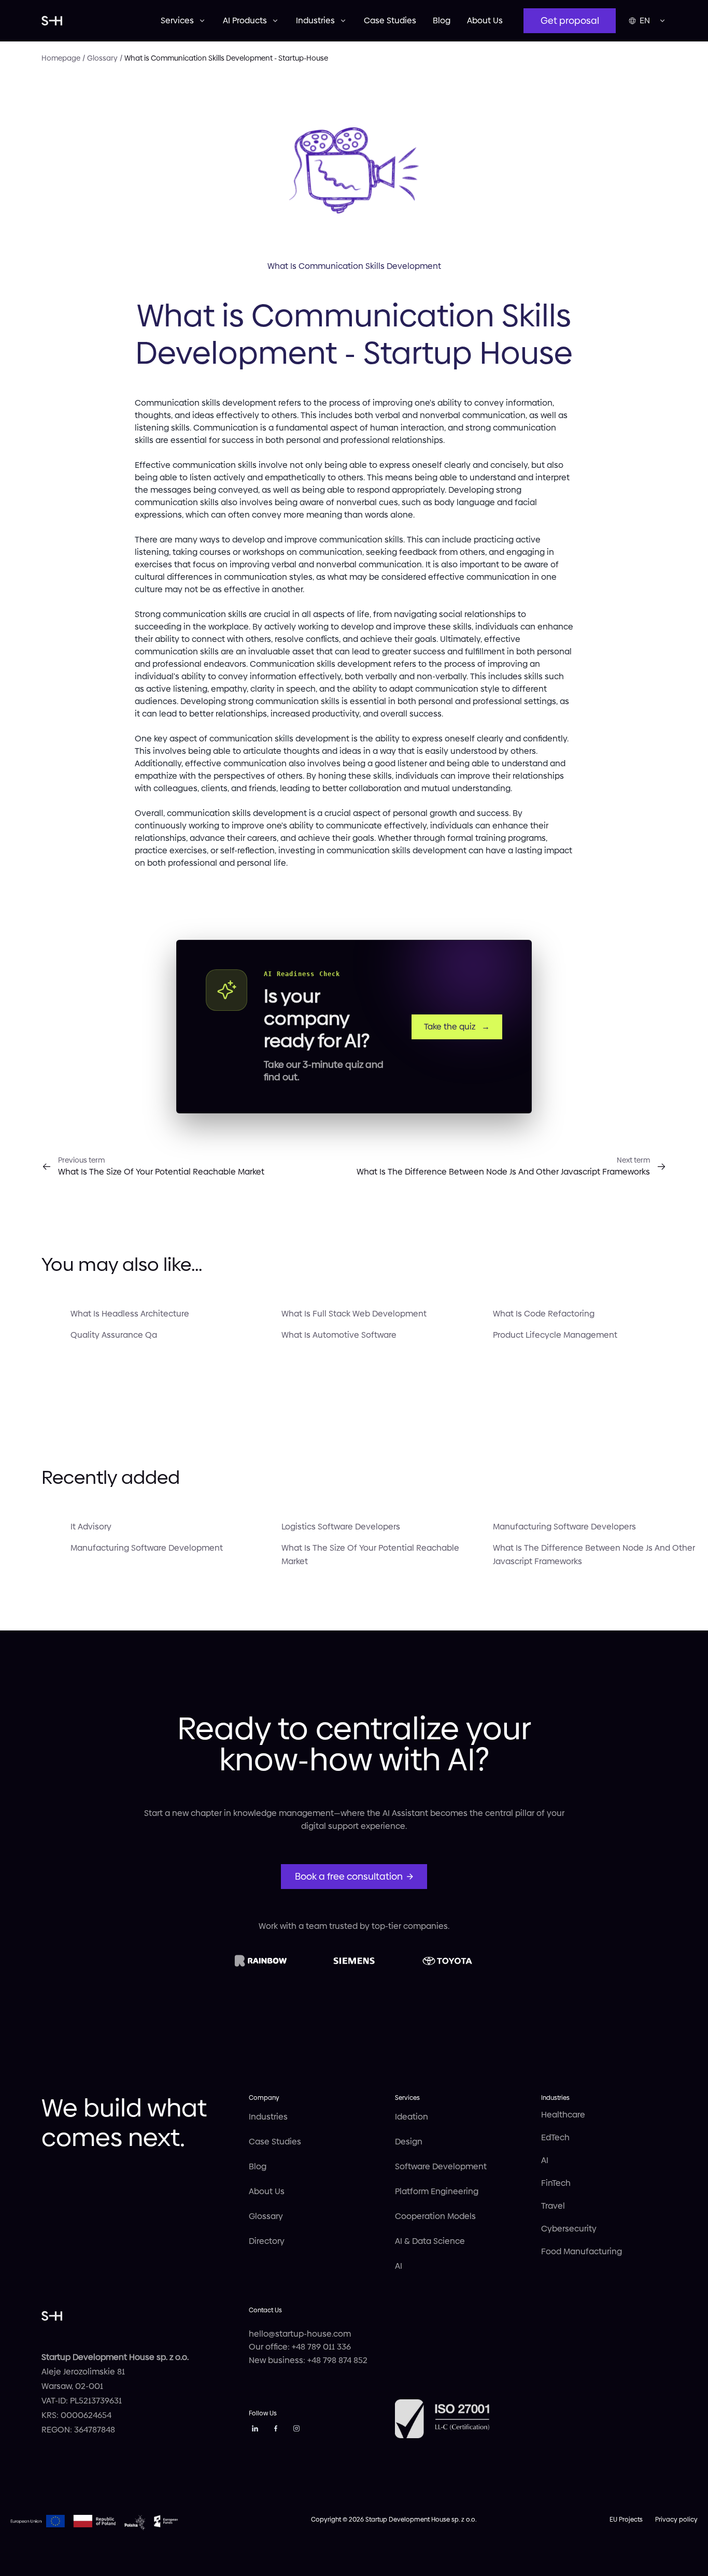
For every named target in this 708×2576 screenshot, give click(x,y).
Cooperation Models (435, 2216)
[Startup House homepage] (91, 21)
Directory (267, 2241)
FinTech (556, 2183)
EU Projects (626, 2520)
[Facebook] (276, 2430)
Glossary (266, 2216)
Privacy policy (676, 2520)
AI (399, 2266)
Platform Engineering (437, 2191)
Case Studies (390, 20)
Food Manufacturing (582, 2251)
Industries (268, 2117)
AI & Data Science (430, 2241)
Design (409, 2142)
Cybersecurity (569, 2229)
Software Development (441, 2166)
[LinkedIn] (255, 2430)
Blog (442, 20)
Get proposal (570, 20)
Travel (553, 2206)
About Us (485, 20)
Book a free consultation (349, 1876)
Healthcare (563, 2115)
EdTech (555, 2137)
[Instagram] (296, 2430)
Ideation (412, 2117)
